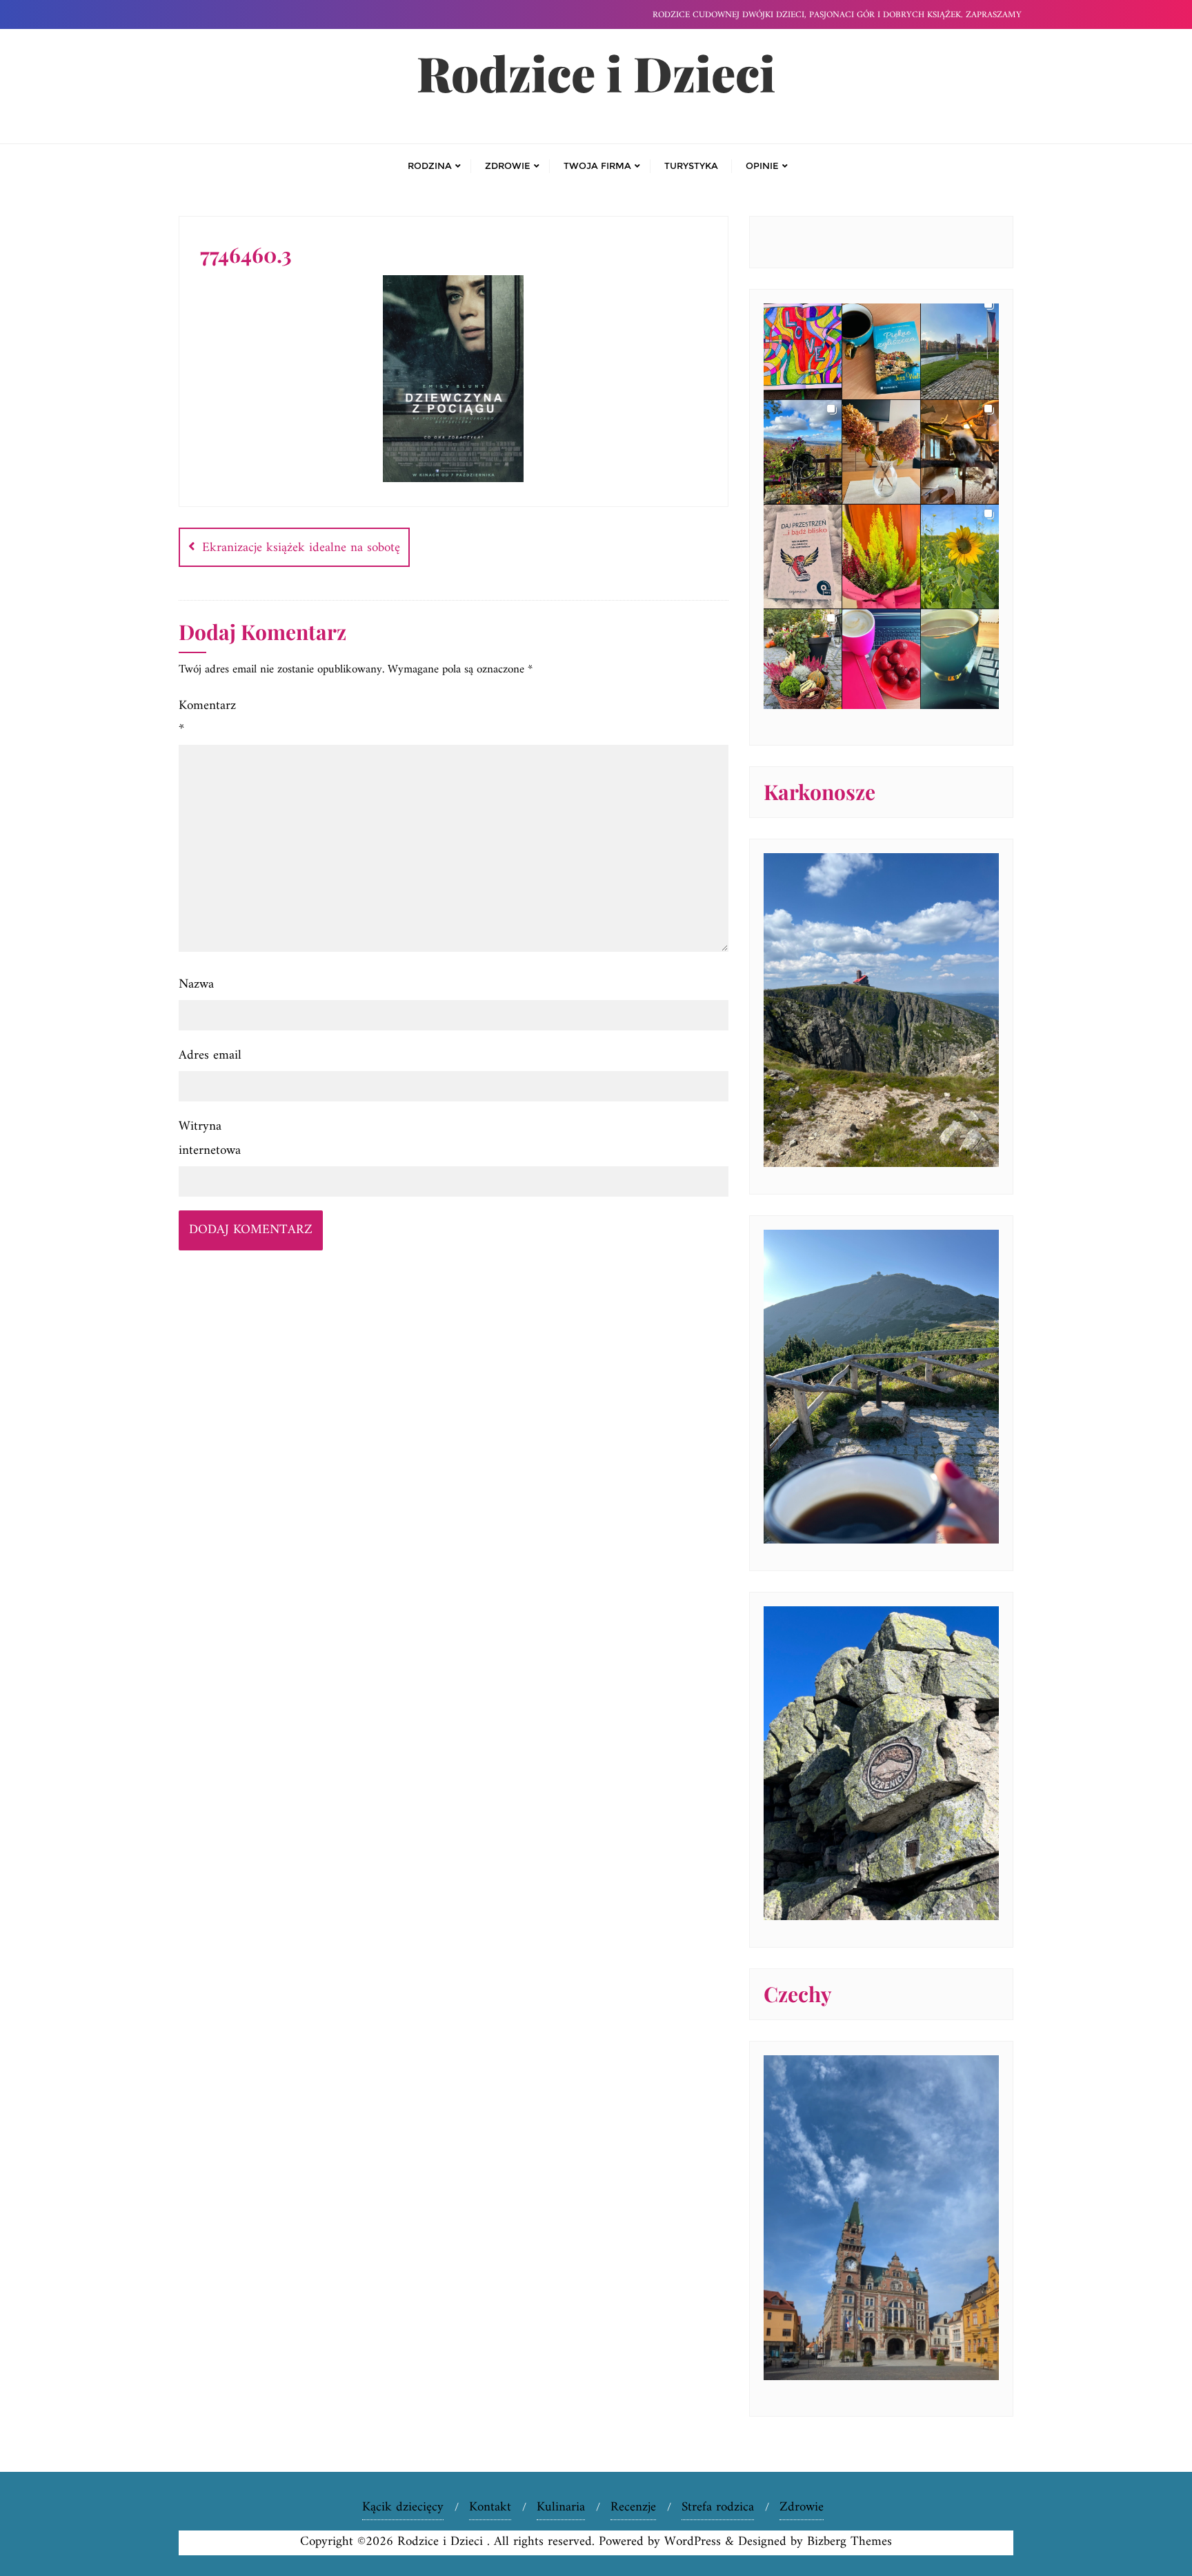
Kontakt (490, 2507)
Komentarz (207, 718)
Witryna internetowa (210, 1138)
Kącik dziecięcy (403, 2507)
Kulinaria (561, 2507)
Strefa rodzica (718, 2507)
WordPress (693, 2542)
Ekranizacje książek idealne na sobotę (301, 548)
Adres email (210, 1056)
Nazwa (196, 985)
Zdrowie (802, 2507)
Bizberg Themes (850, 2542)
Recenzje (633, 2507)
